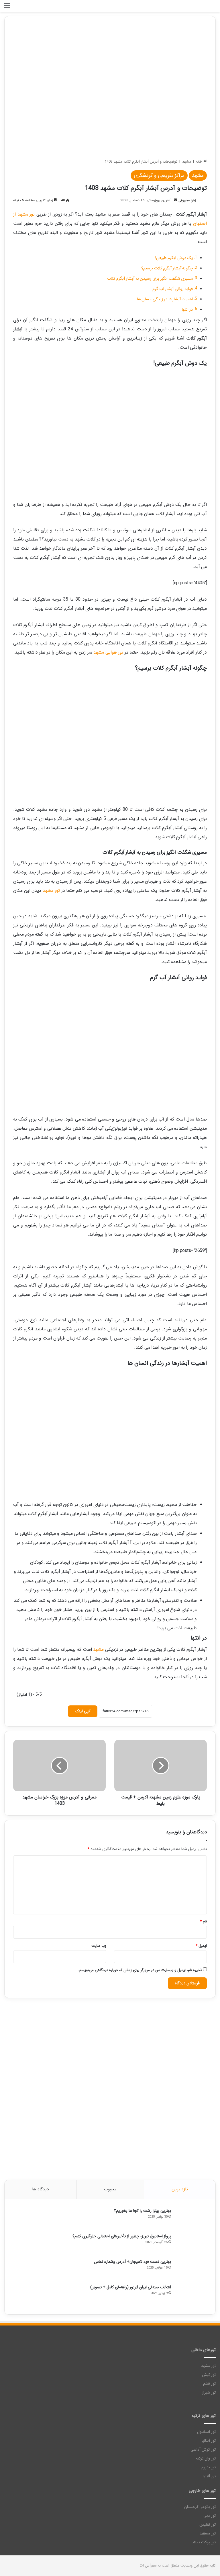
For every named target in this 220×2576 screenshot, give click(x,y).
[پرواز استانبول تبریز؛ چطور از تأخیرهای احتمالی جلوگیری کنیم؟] (191, 2244)
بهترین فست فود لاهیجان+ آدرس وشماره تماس (132, 2262)
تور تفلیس (208, 2525)
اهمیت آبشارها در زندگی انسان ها (165, 299)
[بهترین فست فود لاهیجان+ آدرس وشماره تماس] (191, 2270)
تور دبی (210, 2516)
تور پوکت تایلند (204, 2542)
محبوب (110, 2189)
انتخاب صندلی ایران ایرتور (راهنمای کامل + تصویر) (131, 2287)
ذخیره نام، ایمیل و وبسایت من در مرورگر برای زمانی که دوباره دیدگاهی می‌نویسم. (140, 1970)
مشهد (187, 162)
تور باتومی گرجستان (200, 2507)
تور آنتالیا (209, 2441)
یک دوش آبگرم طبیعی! (174, 258)
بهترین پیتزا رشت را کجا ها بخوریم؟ (143, 2211)
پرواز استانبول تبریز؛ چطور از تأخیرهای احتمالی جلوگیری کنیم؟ (122, 2236)
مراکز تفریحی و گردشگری (159, 175)
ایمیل (201, 1946)
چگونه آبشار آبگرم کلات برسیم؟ (167, 268)
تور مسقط (208, 2533)
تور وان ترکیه (206, 2458)
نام (203, 1921)
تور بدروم (209, 2467)
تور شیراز (209, 2393)
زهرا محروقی (187, 200)
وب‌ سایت (99, 1946)
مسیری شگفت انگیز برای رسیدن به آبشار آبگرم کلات (150, 279)
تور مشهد (51, 890)
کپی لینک (83, 1711)
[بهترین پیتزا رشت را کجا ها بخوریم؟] (191, 2219)
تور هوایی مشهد (108, 652)
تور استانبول (206, 2432)
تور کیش (209, 2375)
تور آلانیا (209, 2476)
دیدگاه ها (40, 2189)
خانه (200, 162)
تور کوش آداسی (203, 2450)
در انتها (187, 310)
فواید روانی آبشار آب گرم (173, 289)
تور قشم (209, 2384)
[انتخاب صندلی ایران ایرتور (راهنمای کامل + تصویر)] (191, 2295)
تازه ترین (180, 2189)
